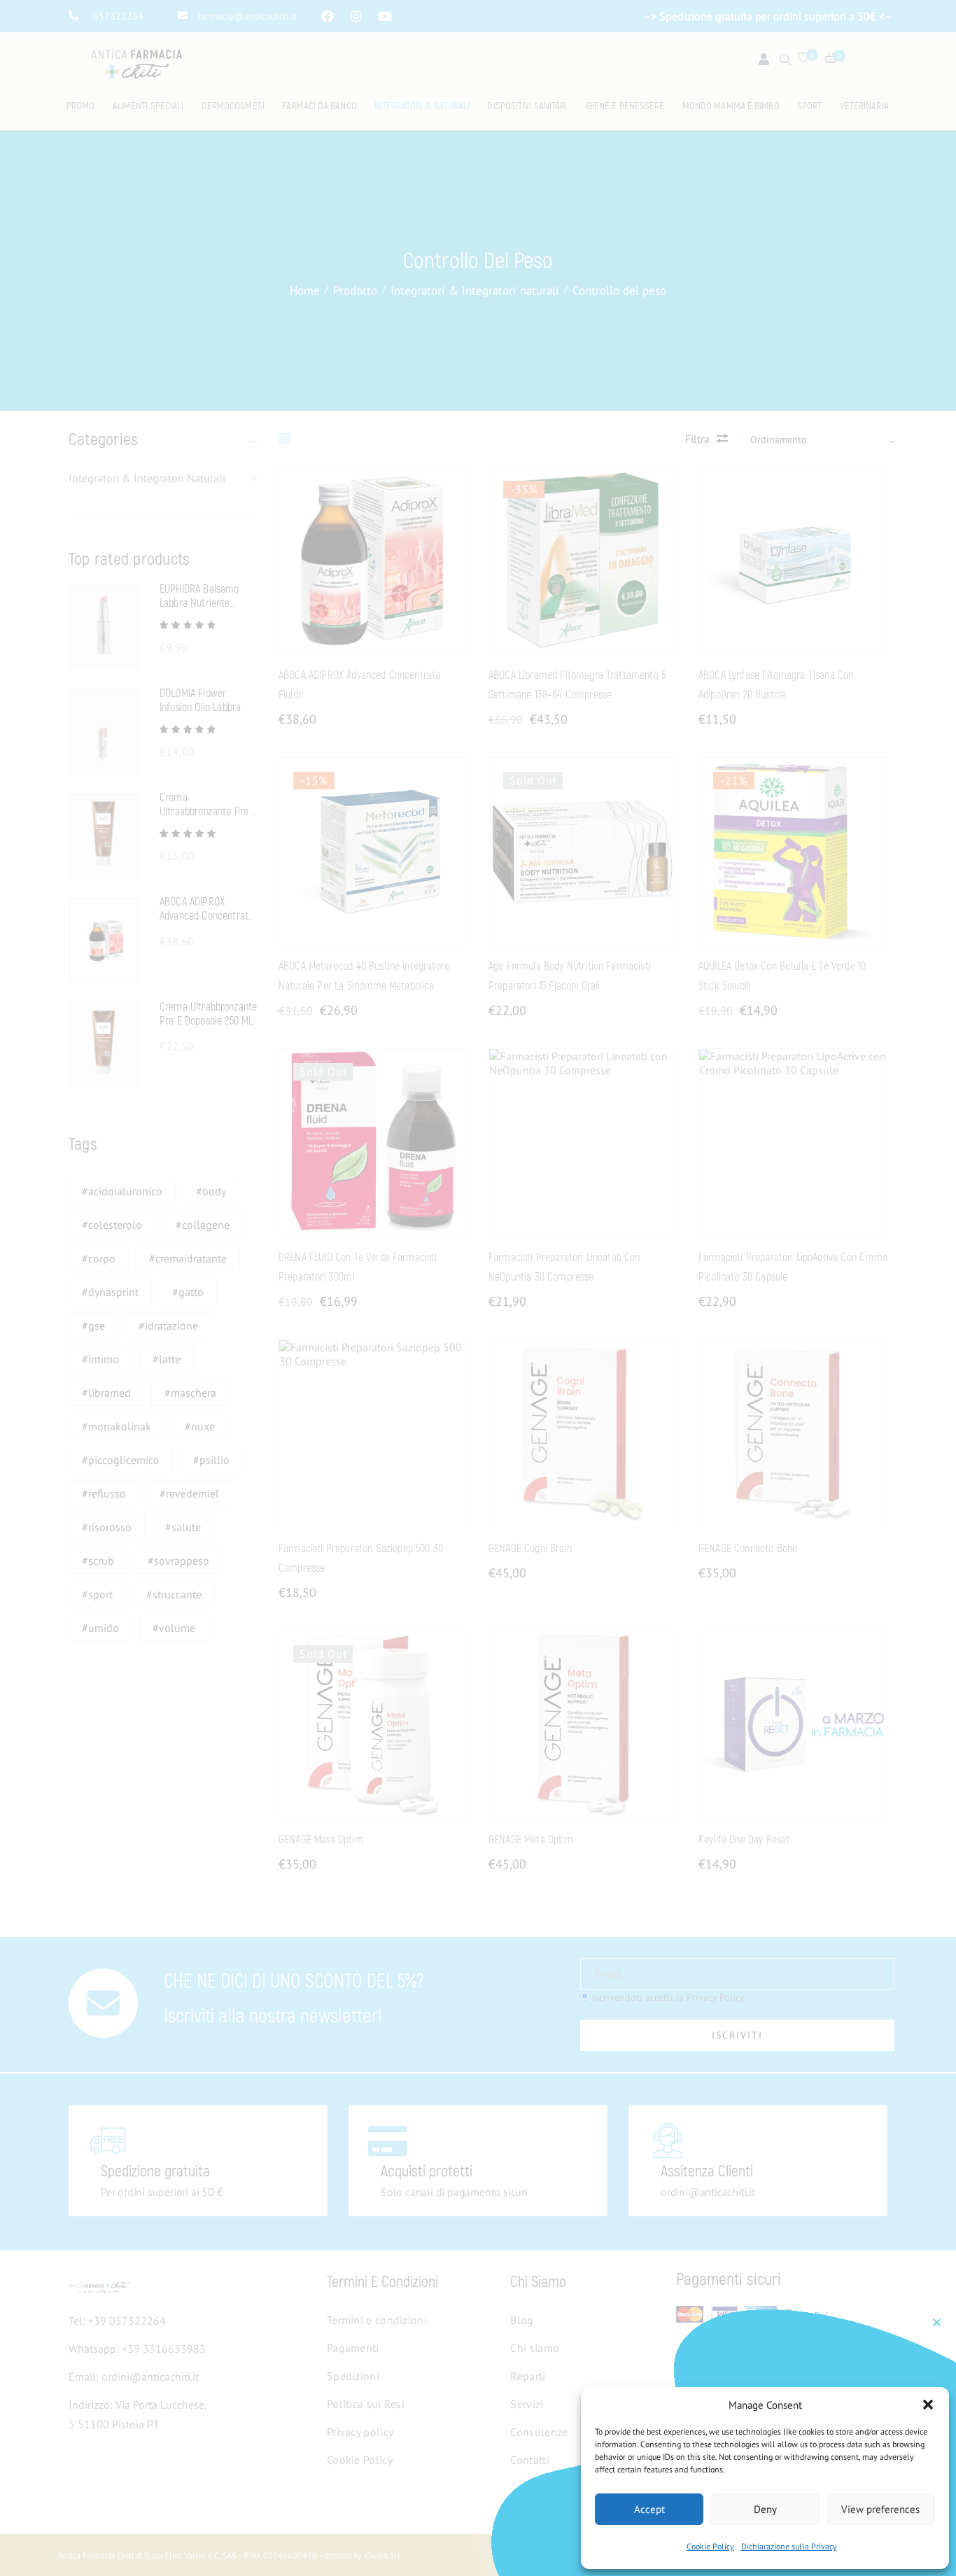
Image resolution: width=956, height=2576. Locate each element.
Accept (649, 2509)
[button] (928, 2405)
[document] (478, 1288)
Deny (765, 2509)
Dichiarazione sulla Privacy (789, 2546)
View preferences (880, 2509)
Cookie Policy (710, 2546)
